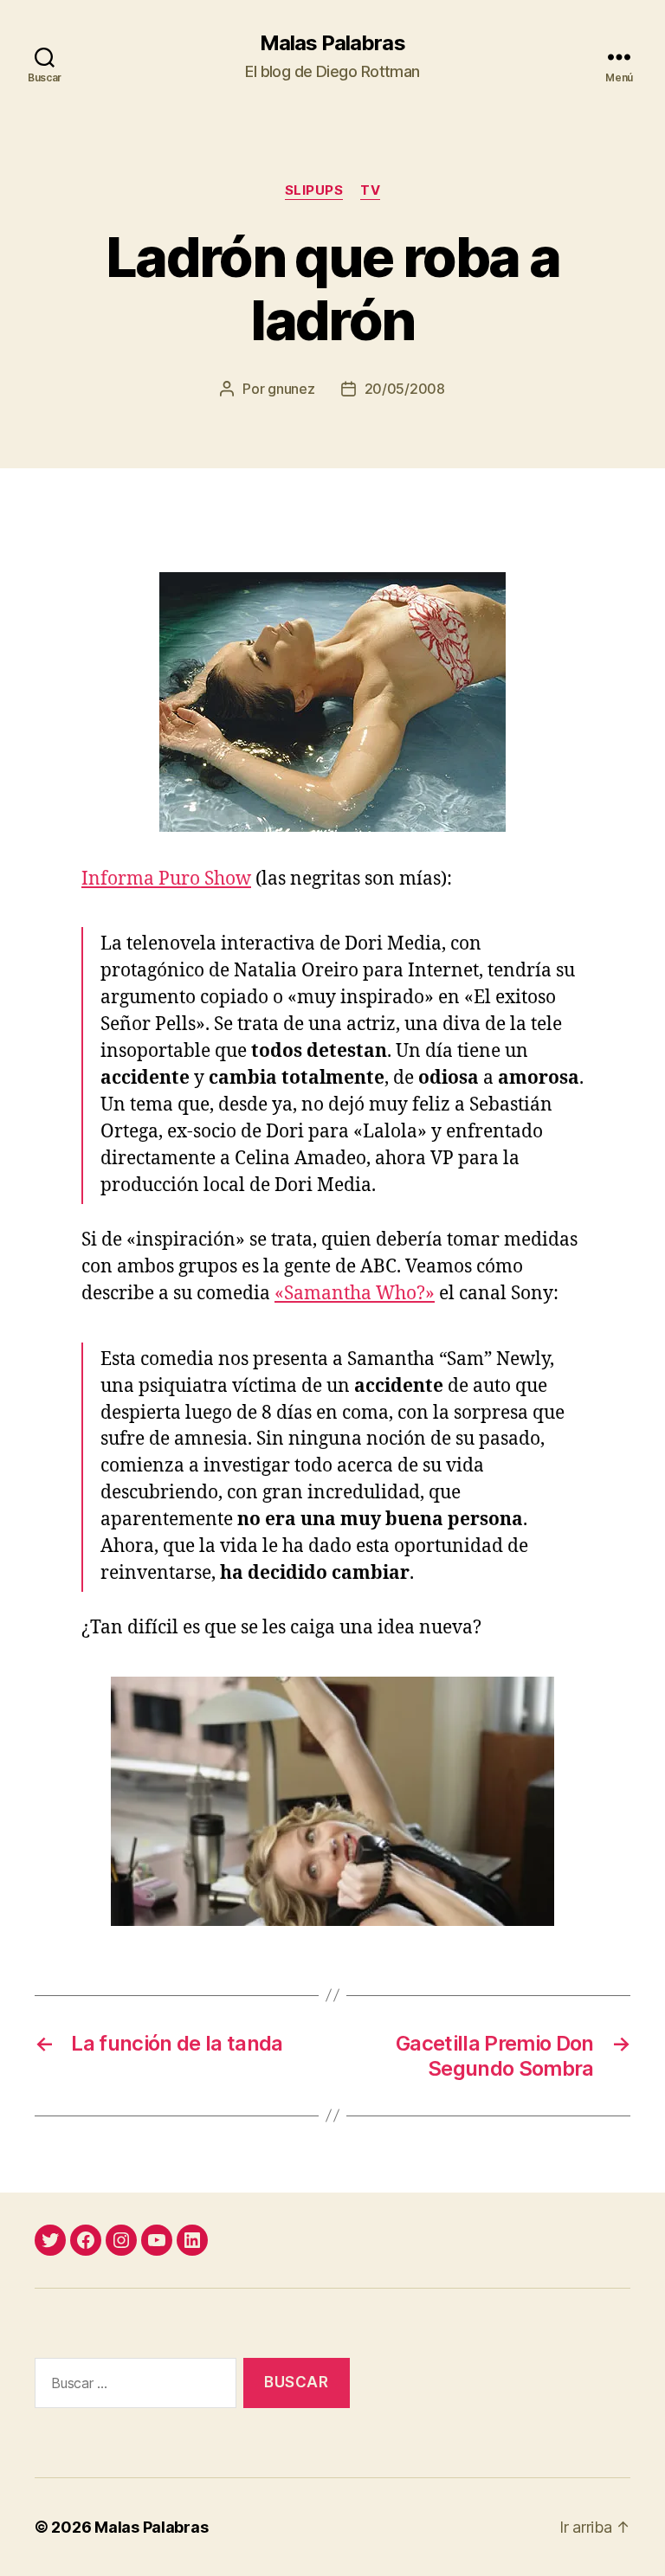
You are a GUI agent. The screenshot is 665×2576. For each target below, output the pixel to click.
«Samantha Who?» (355, 1294)
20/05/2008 (405, 389)
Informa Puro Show (166, 879)
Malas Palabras (332, 43)
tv (370, 190)
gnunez (291, 389)
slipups (314, 190)
